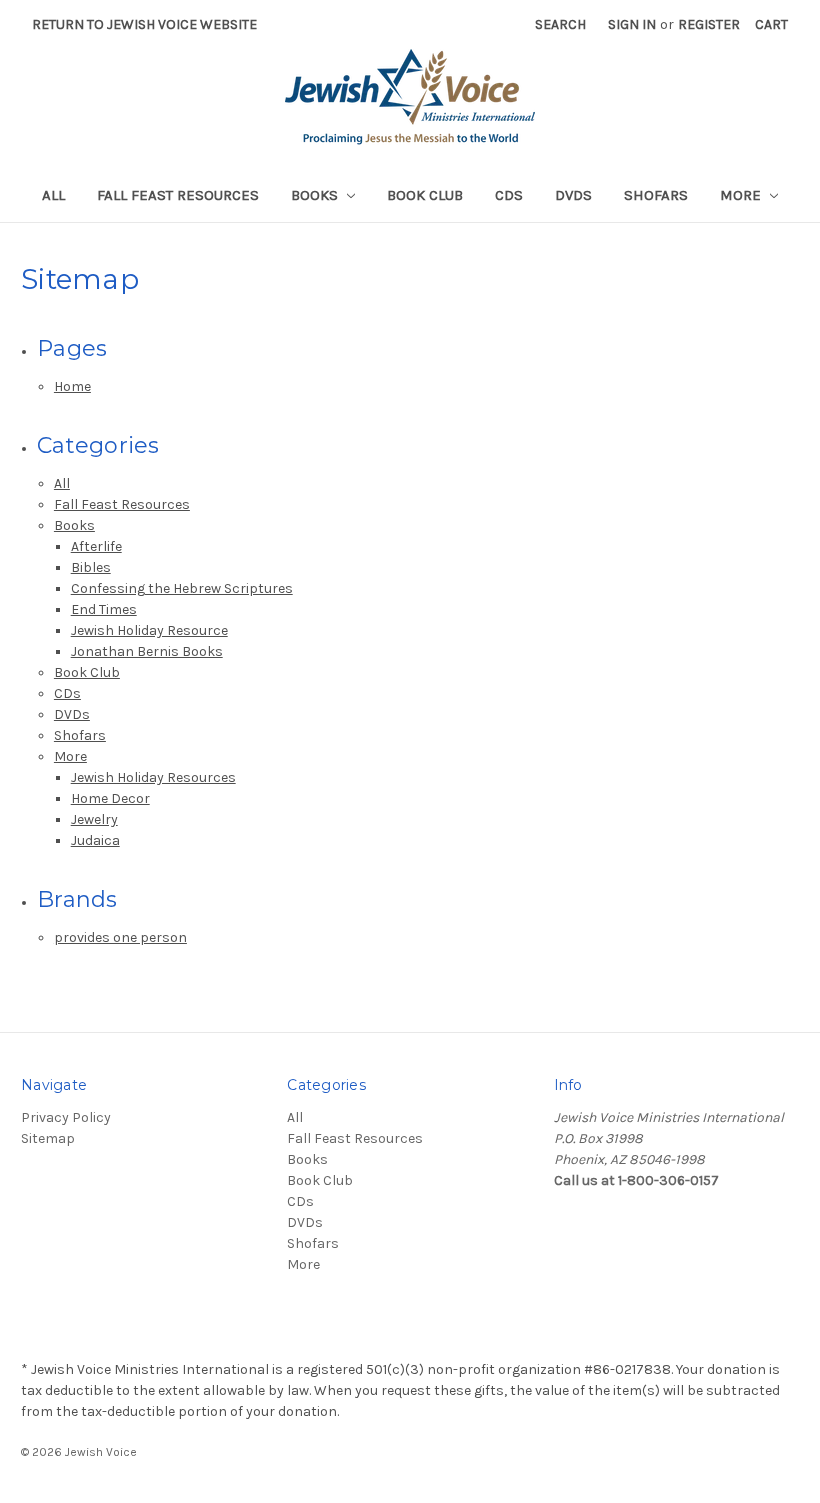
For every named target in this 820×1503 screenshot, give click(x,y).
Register (709, 24)
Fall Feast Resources (178, 195)
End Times (104, 609)
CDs (509, 195)
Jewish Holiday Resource (149, 630)
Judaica (95, 840)
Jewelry (94, 819)
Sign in (632, 24)
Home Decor (110, 798)
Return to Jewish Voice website (144, 24)
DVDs (573, 195)
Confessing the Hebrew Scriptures (182, 588)
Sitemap (48, 1138)
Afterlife (96, 546)
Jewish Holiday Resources (153, 777)
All (53, 195)
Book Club (425, 195)
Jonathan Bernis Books (147, 651)
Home (72, 386)
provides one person (120, 937)
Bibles (91, 567)
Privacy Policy (66, 1117)
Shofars (656, 195)
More (742, 195)
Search (560, 24)
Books (316, 195)
